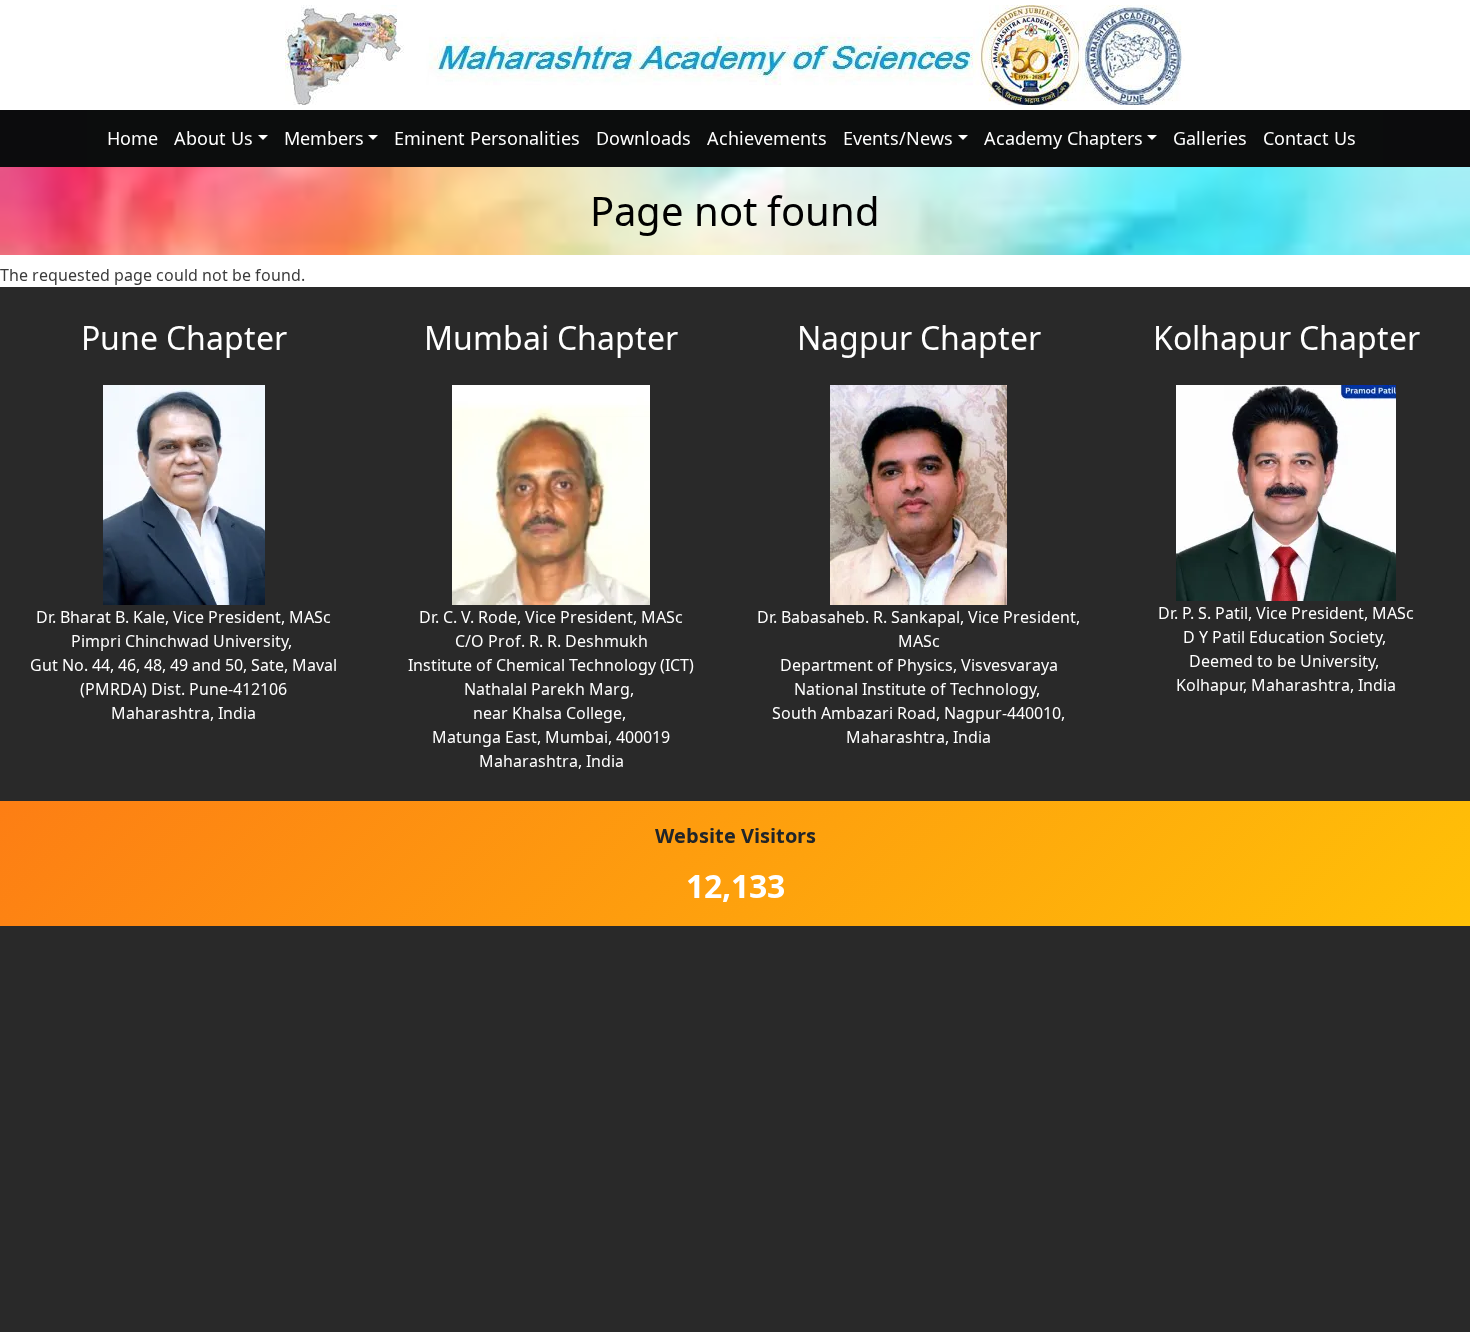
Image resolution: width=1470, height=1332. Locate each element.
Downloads (643, 138)
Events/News (898, 138)
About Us (213, 138)
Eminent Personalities (487, 138)
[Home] (735, 55)
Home (132, 138)
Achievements (767, 138)
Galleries (1210, 138)
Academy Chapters (1063, 138)
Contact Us (1309, 138)
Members (324, 138)
